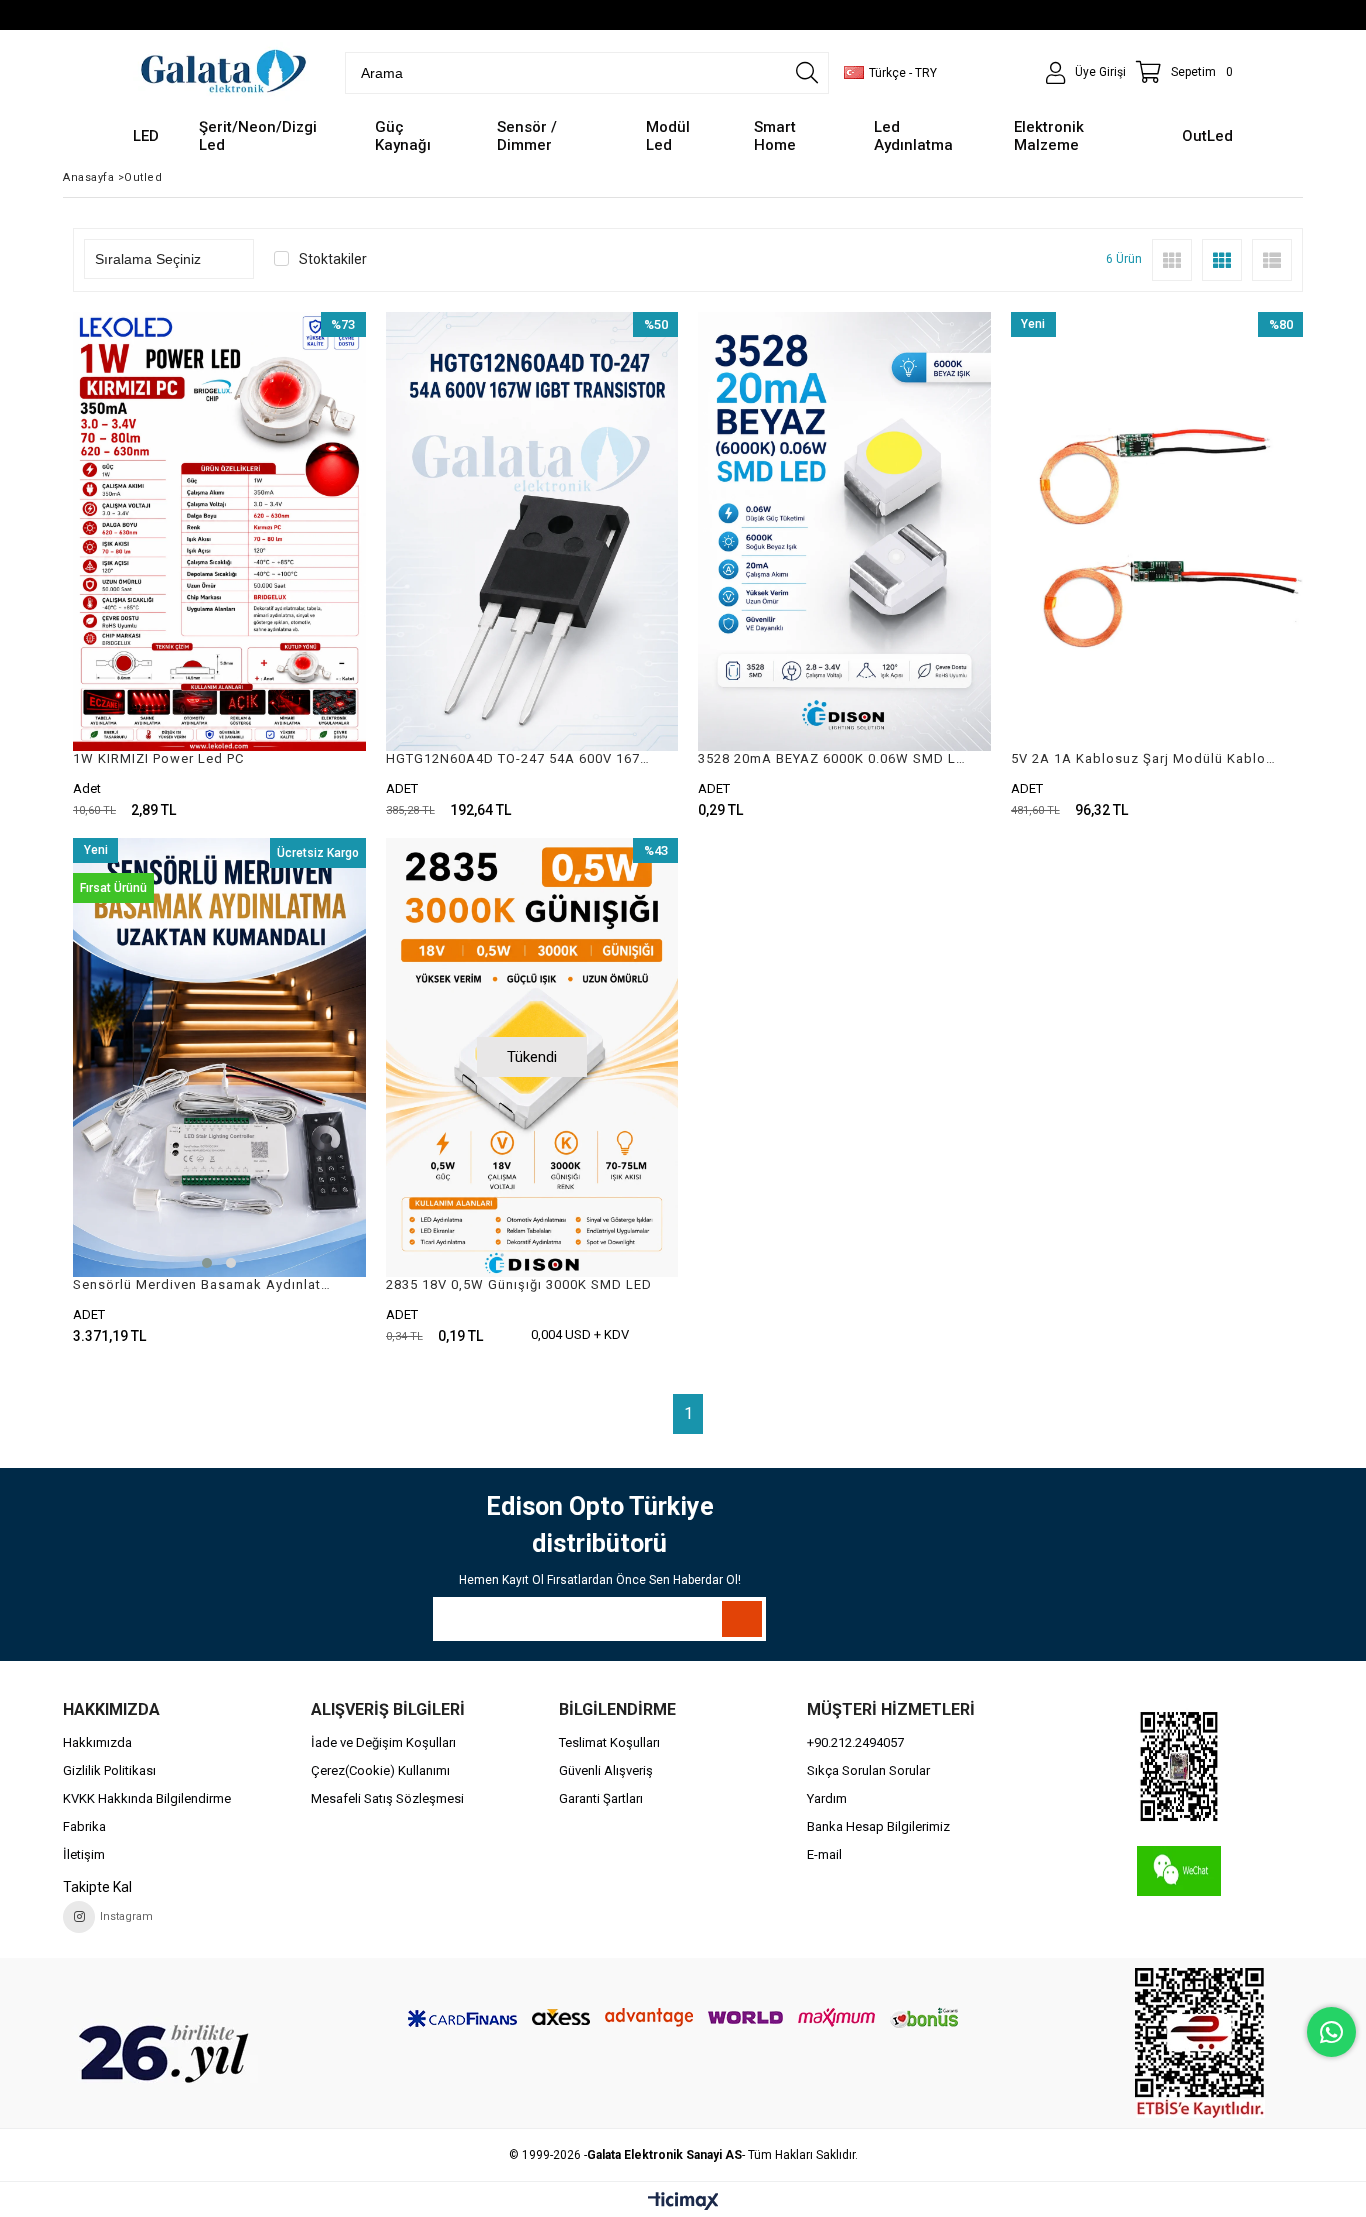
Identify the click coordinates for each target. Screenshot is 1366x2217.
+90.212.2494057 (855, 1742)
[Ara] (807, 73)
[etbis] (1200, 2043)
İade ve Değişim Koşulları (383, 1742)
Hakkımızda (97, 1742)
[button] (207, 1263)
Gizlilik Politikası (109, 1770)
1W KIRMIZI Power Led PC (158, 758)
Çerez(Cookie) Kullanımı (380, 1770)
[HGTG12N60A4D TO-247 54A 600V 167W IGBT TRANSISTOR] (532, 531)
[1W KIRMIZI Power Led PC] (219, 531)
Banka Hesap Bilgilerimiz (878, 1826)
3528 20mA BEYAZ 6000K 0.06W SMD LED (832, 758)
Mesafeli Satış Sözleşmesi (387, 1798)
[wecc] (1178, 1871)
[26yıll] (166, 2053)
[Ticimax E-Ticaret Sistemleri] (683, 2202)
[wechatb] (1179, 1766)
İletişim (84, 1854)
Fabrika (84, 1826)
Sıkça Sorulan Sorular (868, 1770)
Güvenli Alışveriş (606, 1770)
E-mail (824, 1854)
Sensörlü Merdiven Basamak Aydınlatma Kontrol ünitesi (207, 1284)
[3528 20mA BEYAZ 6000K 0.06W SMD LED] (844, 531)
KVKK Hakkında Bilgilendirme (147, 1798)
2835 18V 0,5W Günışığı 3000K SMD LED (519, 1284)
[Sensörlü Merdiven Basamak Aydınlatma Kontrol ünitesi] (219, 1057)
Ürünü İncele (289, 565)
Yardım (827, 1798)
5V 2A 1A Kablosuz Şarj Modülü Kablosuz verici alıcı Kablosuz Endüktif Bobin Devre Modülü (1145, 758)
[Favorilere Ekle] (219, 565)
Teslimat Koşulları (609, 1742)
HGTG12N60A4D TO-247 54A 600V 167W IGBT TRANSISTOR (520, 758)
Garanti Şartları (601, 1798)
